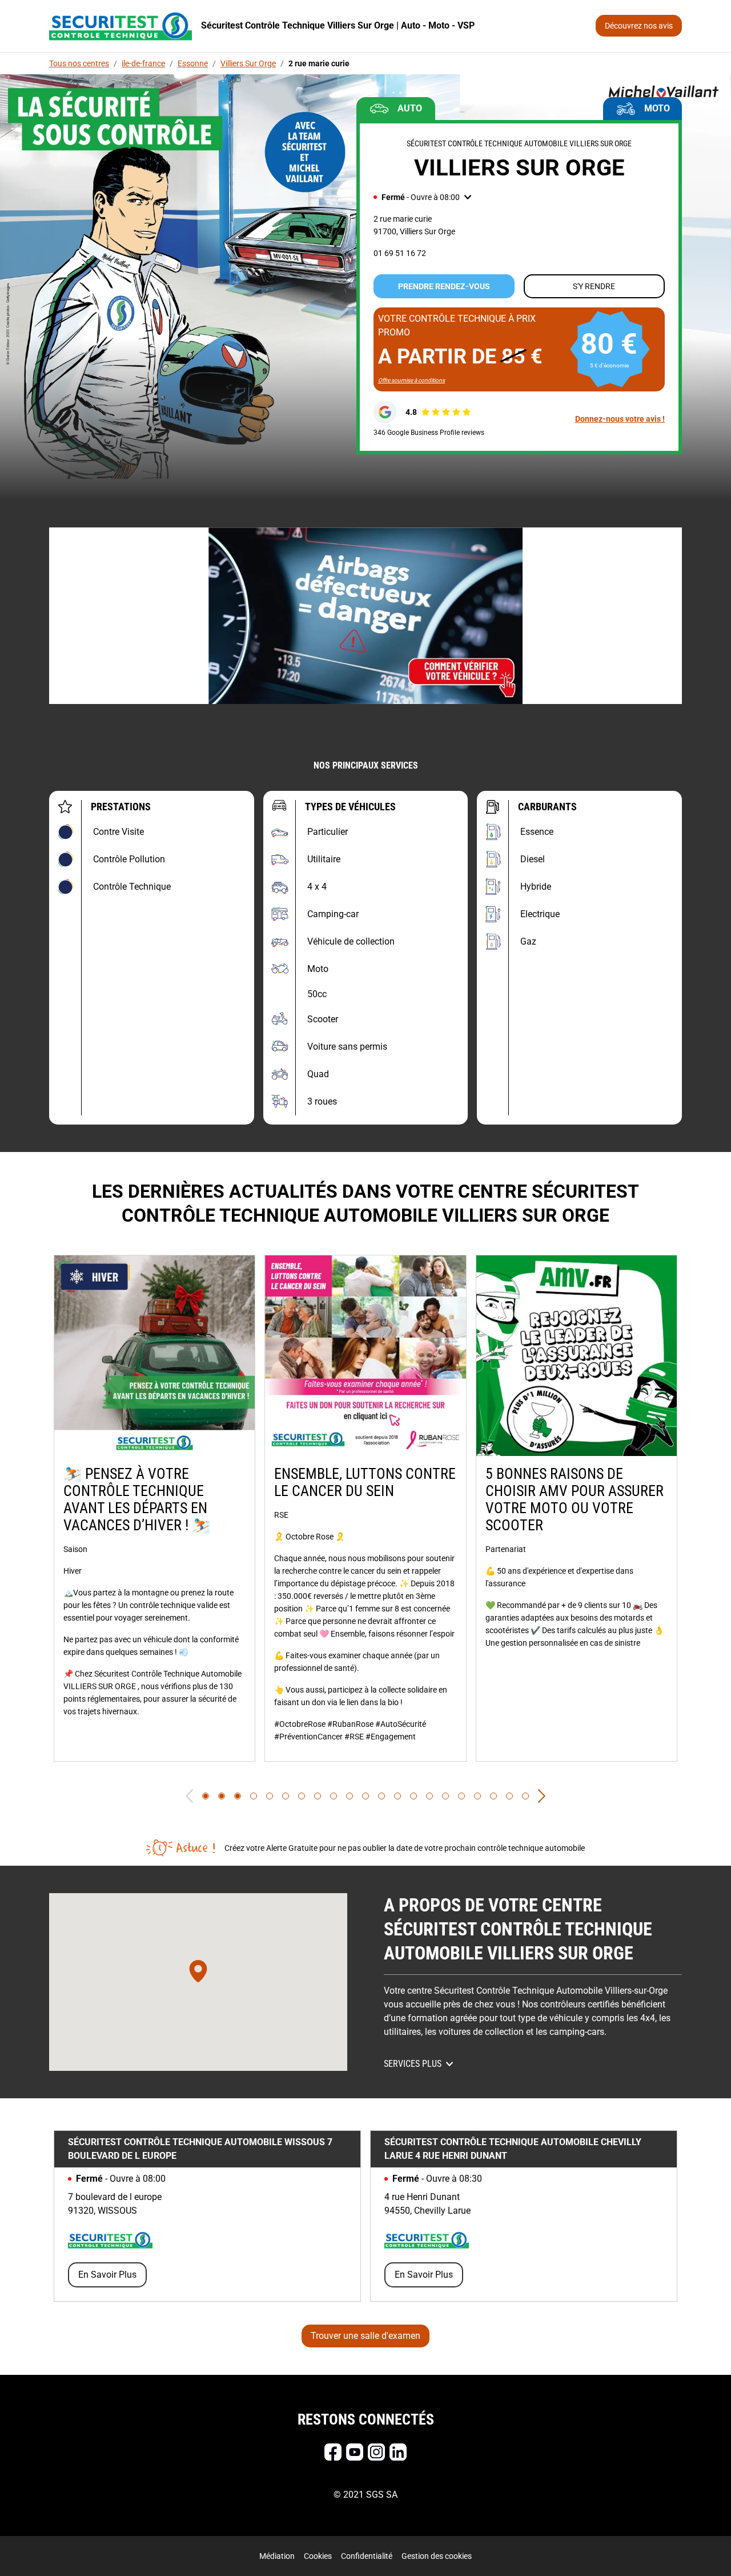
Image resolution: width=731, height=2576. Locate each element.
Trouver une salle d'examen (365, 2336)
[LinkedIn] (398, 2452)
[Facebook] (333, 2452)
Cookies (318, 2556)
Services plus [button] (413, 2064)
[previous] (189, 1796)
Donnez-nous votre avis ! (620, 419)
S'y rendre (594, 286)
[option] (154, 1508)
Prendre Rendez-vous (444, 286)
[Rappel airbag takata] (365, 616)
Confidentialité (367, 2556)
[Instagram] (376, 2452)
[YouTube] (355, 2452)
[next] (542, 1796)
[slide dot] (206, 1796)
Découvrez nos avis (639, 26)
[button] (422, 197)
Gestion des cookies (437, 2556)
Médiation (277, 2556)
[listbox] (365, 1508)
